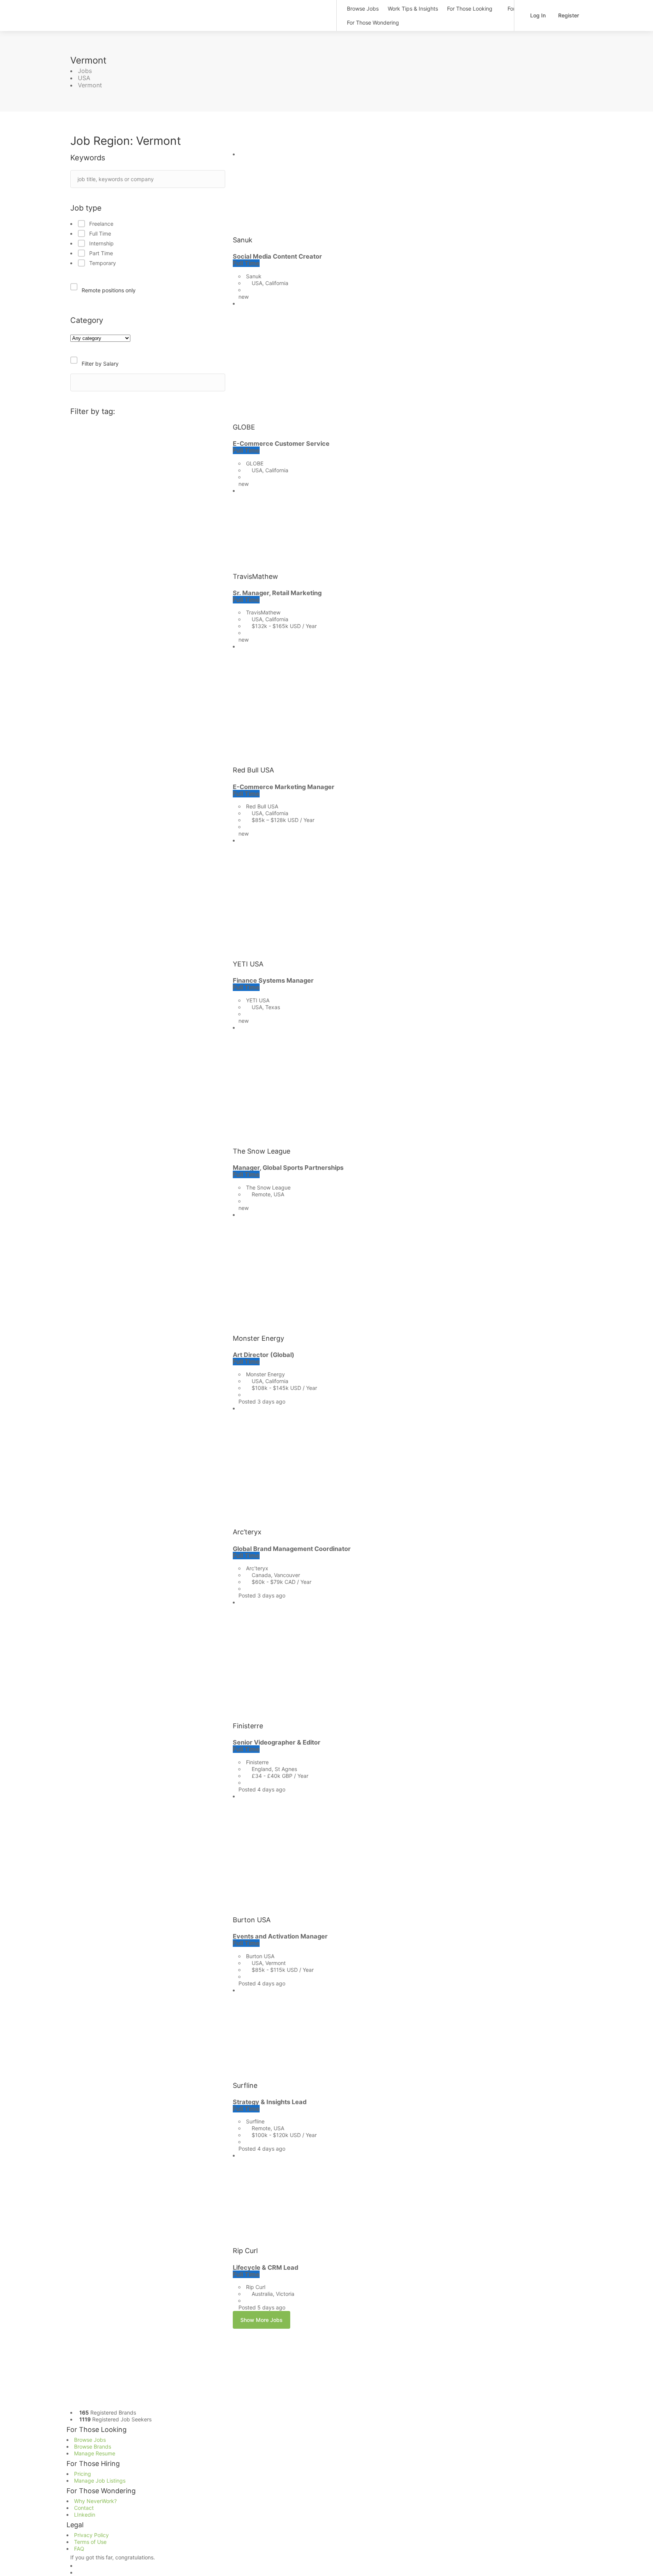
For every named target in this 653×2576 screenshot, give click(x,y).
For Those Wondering (373, 22)
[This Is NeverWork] (199, 13)
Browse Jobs (363, 9)
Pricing (83, 2474)
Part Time (101, 253)
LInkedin (85, 2515)
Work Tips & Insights (413, 9)
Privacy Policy (91, 2535)
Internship (101, 243)
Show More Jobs (262, 2320)
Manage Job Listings (100, 2481)
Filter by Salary (100, 364)
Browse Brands (93, 2447)
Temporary (103, 263)
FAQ (79, 2549)
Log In (537, 15)
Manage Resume (95, 2453)
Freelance (101, 224)
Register (568, 15)
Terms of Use (90, 2542)
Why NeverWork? (95, 2501)
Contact (84, 2508)
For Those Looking (470, 9)
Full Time (100, 233)
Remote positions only (109, 290)
